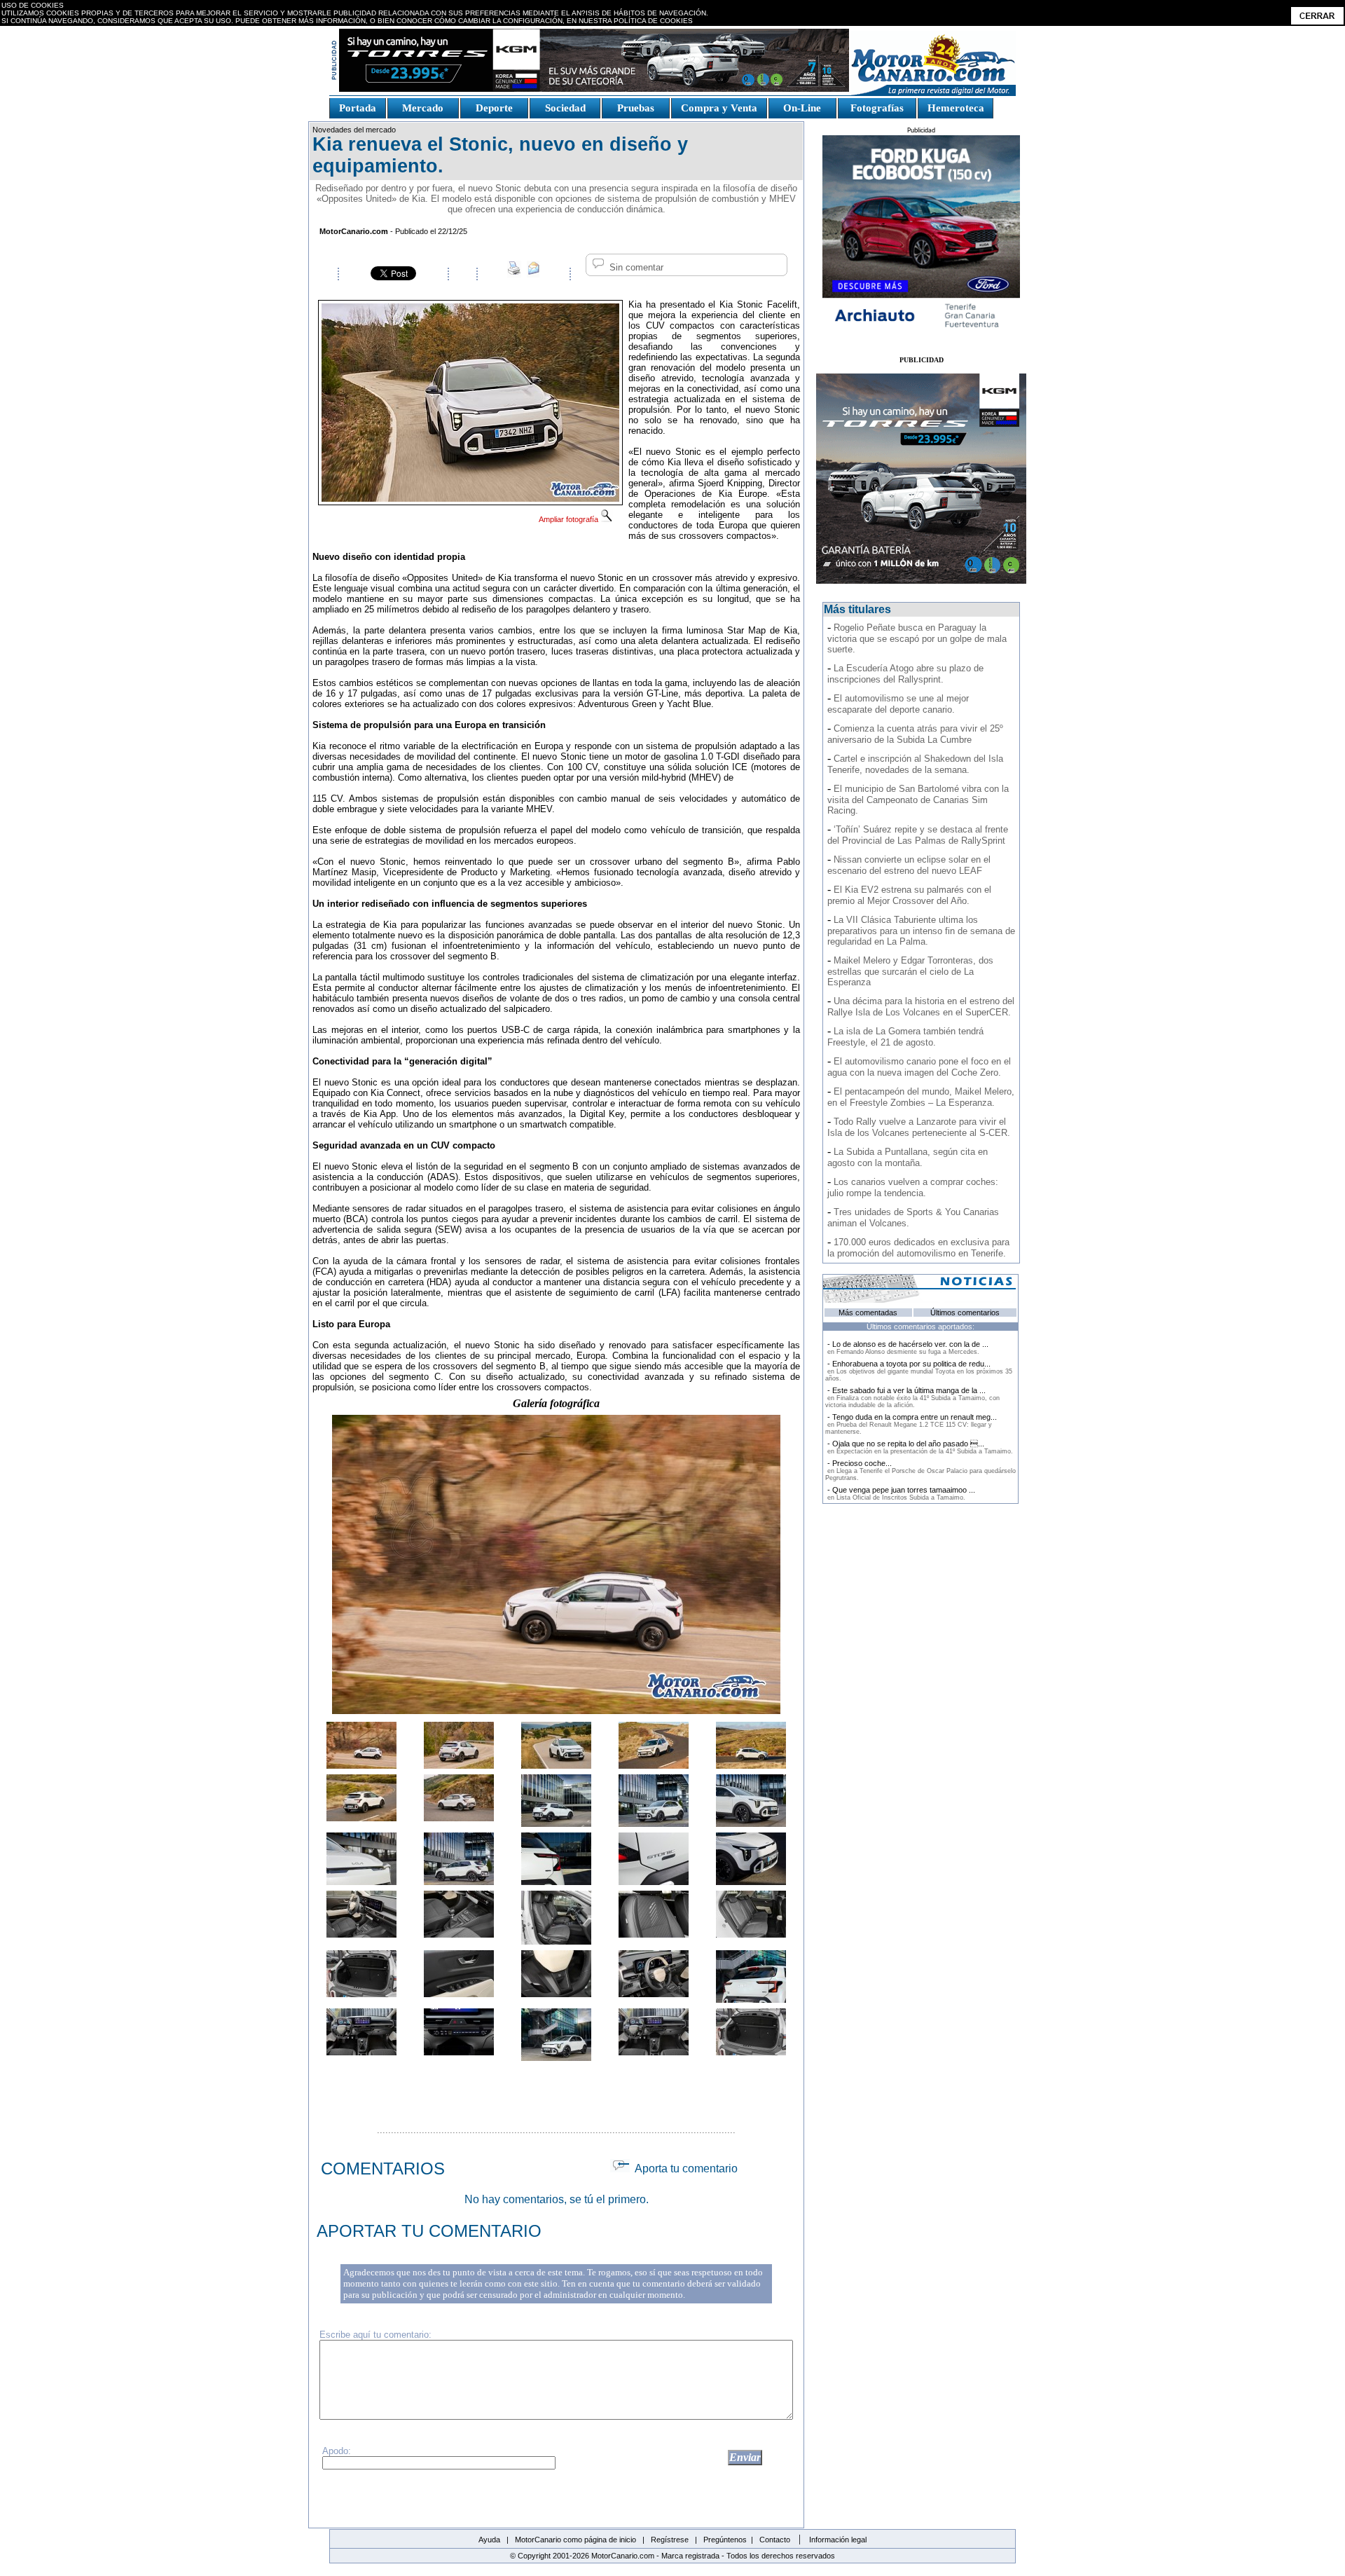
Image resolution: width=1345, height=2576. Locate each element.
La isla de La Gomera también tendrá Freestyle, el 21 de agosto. (905, 1037)
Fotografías (877, 108)
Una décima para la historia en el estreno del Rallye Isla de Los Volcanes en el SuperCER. (921, 1007)
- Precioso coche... (920, 1470)
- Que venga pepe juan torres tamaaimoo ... (900, 1493)
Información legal (838, 2540)
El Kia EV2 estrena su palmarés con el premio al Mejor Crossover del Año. (909, 895)
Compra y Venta (719, 108)
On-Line (802, 108)
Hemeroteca (956, 108)
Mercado (423, 108)
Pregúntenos (725, 2540)
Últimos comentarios (965, 1313)
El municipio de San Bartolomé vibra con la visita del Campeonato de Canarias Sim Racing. (918, 800)
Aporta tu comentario (684, 2169)
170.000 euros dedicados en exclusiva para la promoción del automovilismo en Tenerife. (918, 1248)
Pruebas (636, 108)
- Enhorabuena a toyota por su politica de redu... (919, 1371)
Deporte (494, 108)
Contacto (775, 2540)
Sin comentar (635, 267)
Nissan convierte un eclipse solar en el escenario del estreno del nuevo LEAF (909, 865)
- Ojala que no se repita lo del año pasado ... (919, 1447)
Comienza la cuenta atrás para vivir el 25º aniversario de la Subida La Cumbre (915, 734)
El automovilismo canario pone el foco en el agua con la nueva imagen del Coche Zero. (919, 1067)
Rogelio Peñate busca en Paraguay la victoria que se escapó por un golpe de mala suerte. (917, 638)
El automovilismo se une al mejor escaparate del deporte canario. (898, 704)
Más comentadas (868, 1313)
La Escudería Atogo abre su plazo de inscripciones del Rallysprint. (905, 674)
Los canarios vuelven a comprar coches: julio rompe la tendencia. (913, 1187)
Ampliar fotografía (570, 519)
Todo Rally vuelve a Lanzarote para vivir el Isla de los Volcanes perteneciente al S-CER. (919, 1127)
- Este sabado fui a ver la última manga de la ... (912, 1397)
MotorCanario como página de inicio (575, 2540)
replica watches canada (51, 32)
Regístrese (670, 2540)
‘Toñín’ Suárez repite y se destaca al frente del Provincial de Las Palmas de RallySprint (918, 835)
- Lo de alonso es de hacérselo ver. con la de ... (907, 1348)
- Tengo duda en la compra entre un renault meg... (911, 1424)
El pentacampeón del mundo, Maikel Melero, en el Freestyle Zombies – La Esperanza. (921, 1097)
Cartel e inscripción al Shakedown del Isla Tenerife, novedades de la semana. (915, 764)
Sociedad (565, 108)
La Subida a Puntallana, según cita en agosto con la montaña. (908, 1157)
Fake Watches (360, 124)
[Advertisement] (556, 2090)
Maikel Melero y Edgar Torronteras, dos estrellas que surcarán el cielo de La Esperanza (910, 971)
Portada (358, 108)
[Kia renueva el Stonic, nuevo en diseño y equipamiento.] (470, 498)
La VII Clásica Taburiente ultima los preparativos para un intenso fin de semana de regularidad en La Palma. (921, 931)
